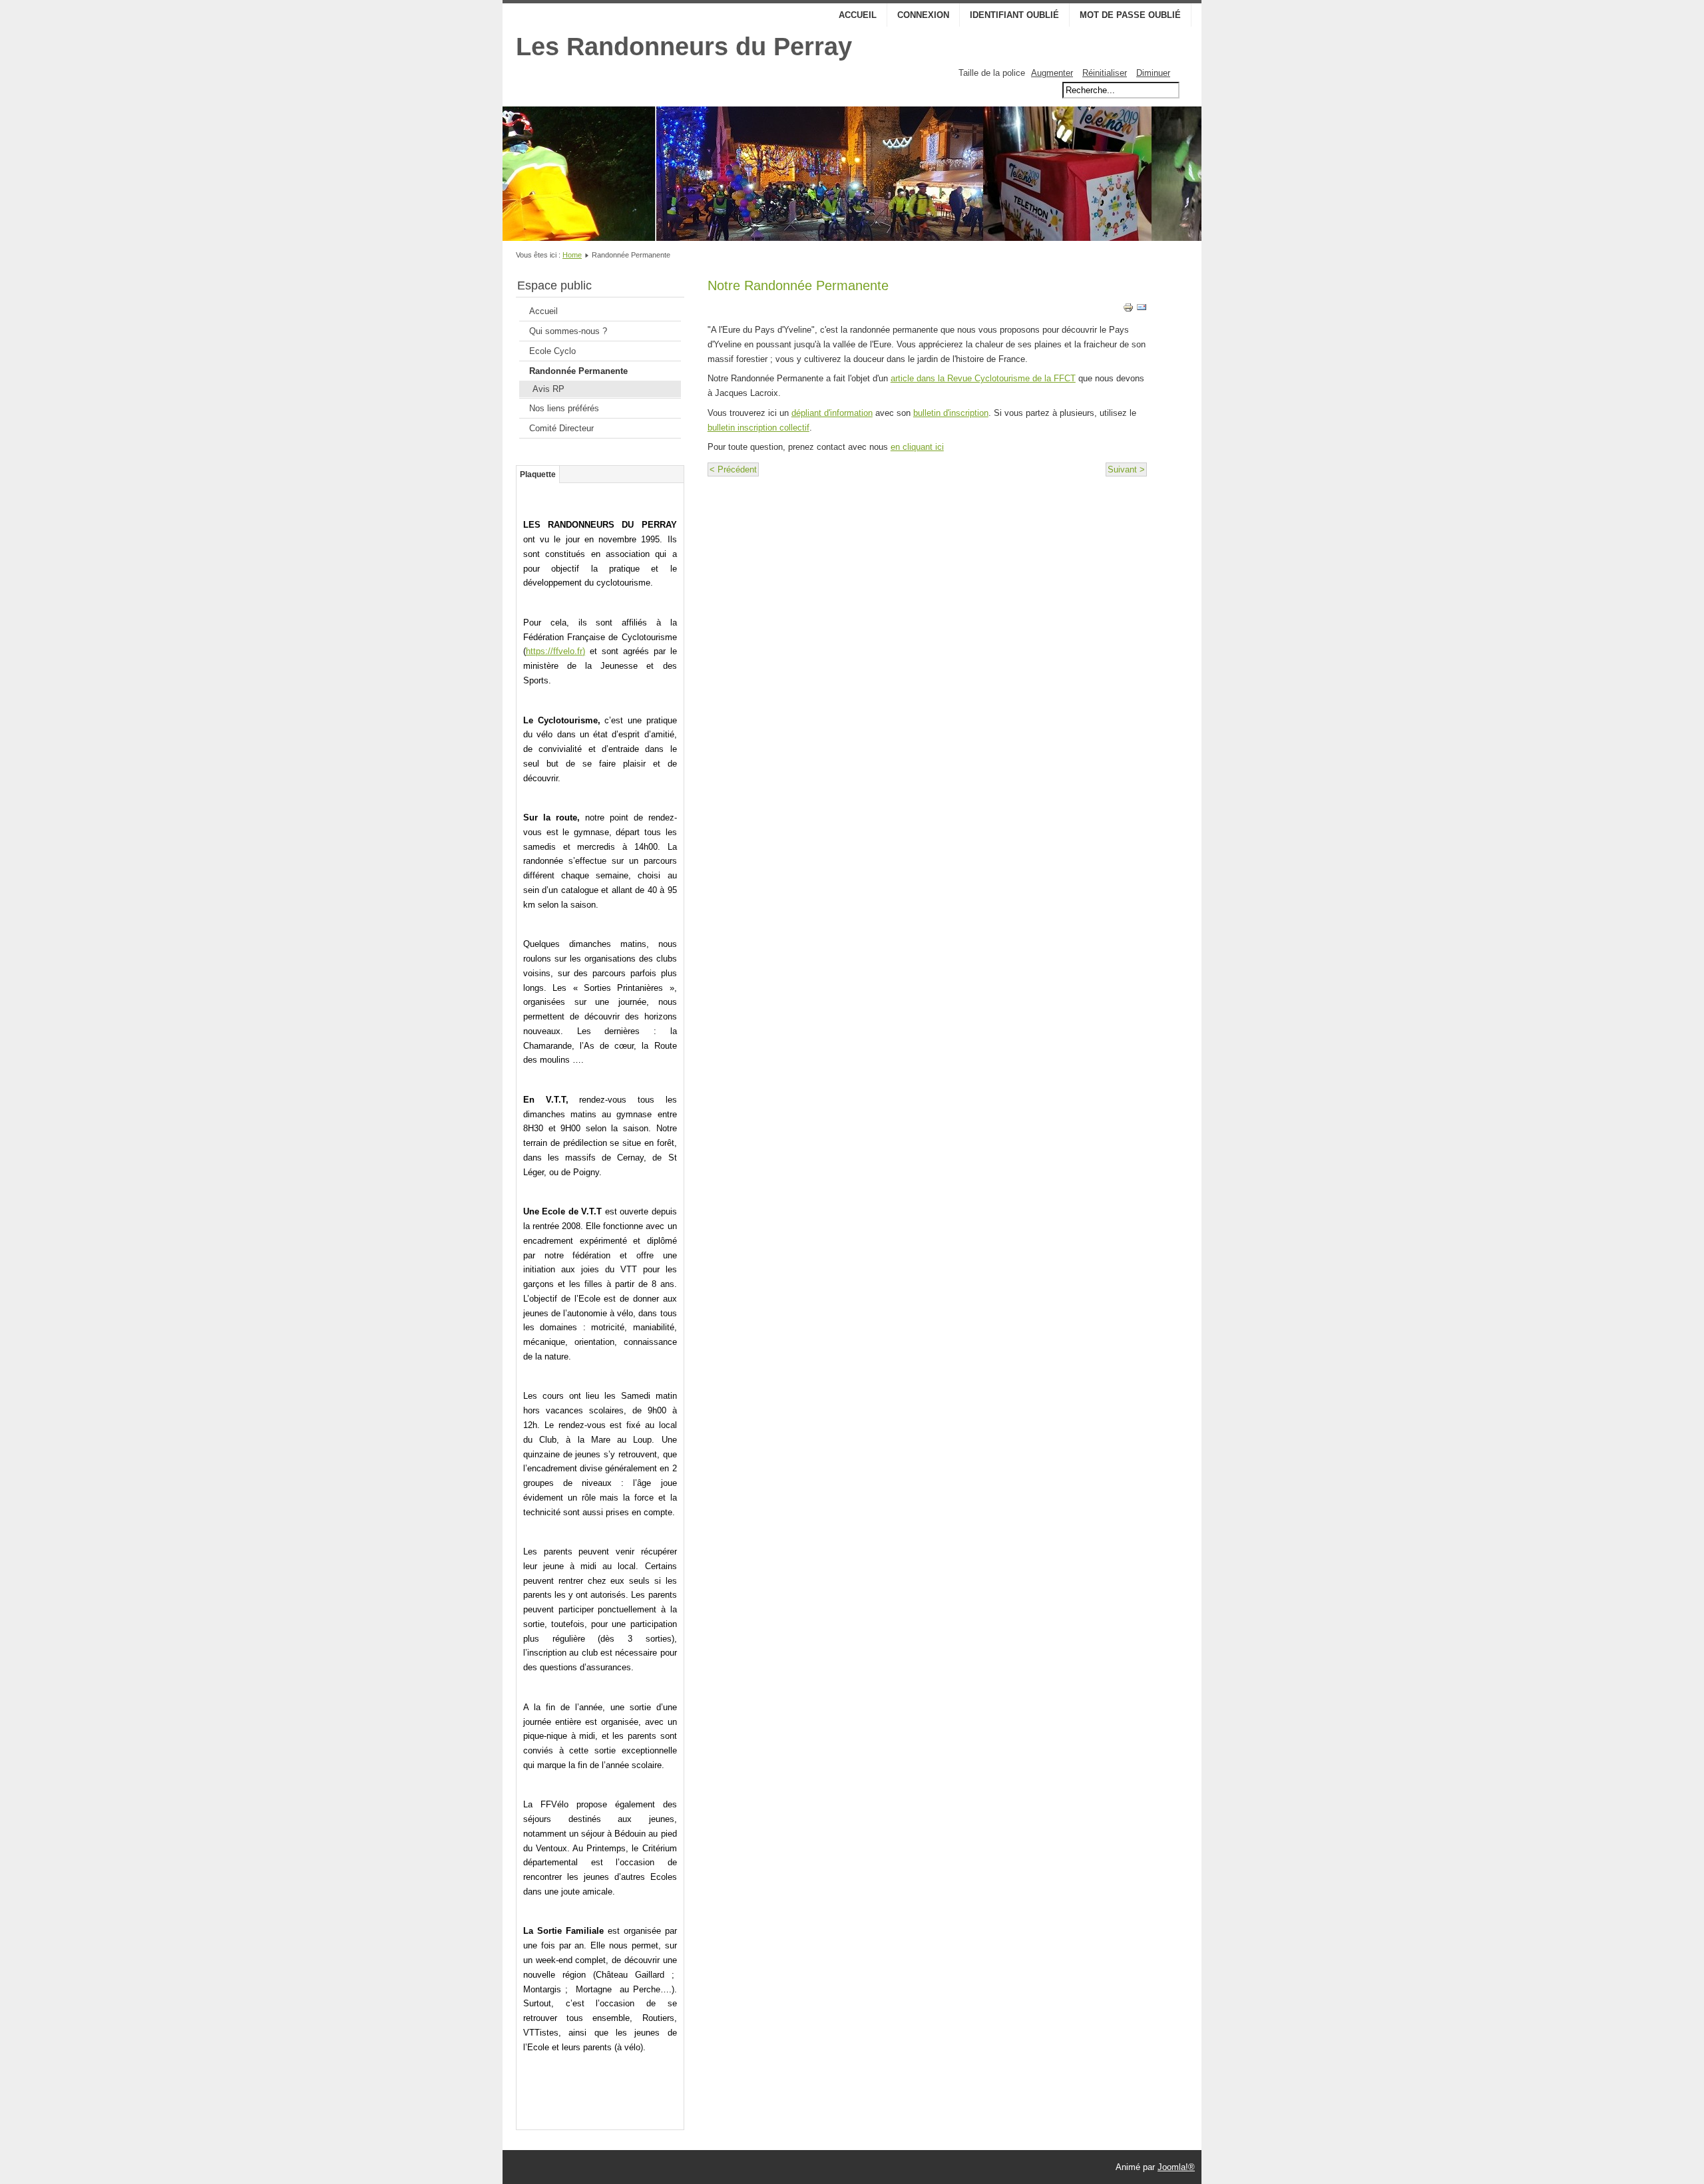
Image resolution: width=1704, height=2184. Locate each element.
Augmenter (1052, 73)
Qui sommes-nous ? (568, 331)
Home (572, 255)
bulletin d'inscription (951, 413)
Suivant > (1126, 469)
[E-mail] (1142, 310)
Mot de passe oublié (1130, 15)
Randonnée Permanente (578, 371)
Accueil (858, 15)
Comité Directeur (561, 428)
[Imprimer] (1128, 310)
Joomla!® (1176, 2167)
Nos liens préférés (564, 408)
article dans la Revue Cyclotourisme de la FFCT (983, 378)
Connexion (923, 15)
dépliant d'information (832, 413)
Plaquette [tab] (538, 474)
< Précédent (733, 469)
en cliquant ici (917, 447)
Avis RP (548, 389)
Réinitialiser (1105, 73)
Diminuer (1153, 73)
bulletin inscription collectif (758, 428)
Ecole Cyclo (552, 351)
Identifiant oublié (1014, 15)
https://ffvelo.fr (554, 651)
